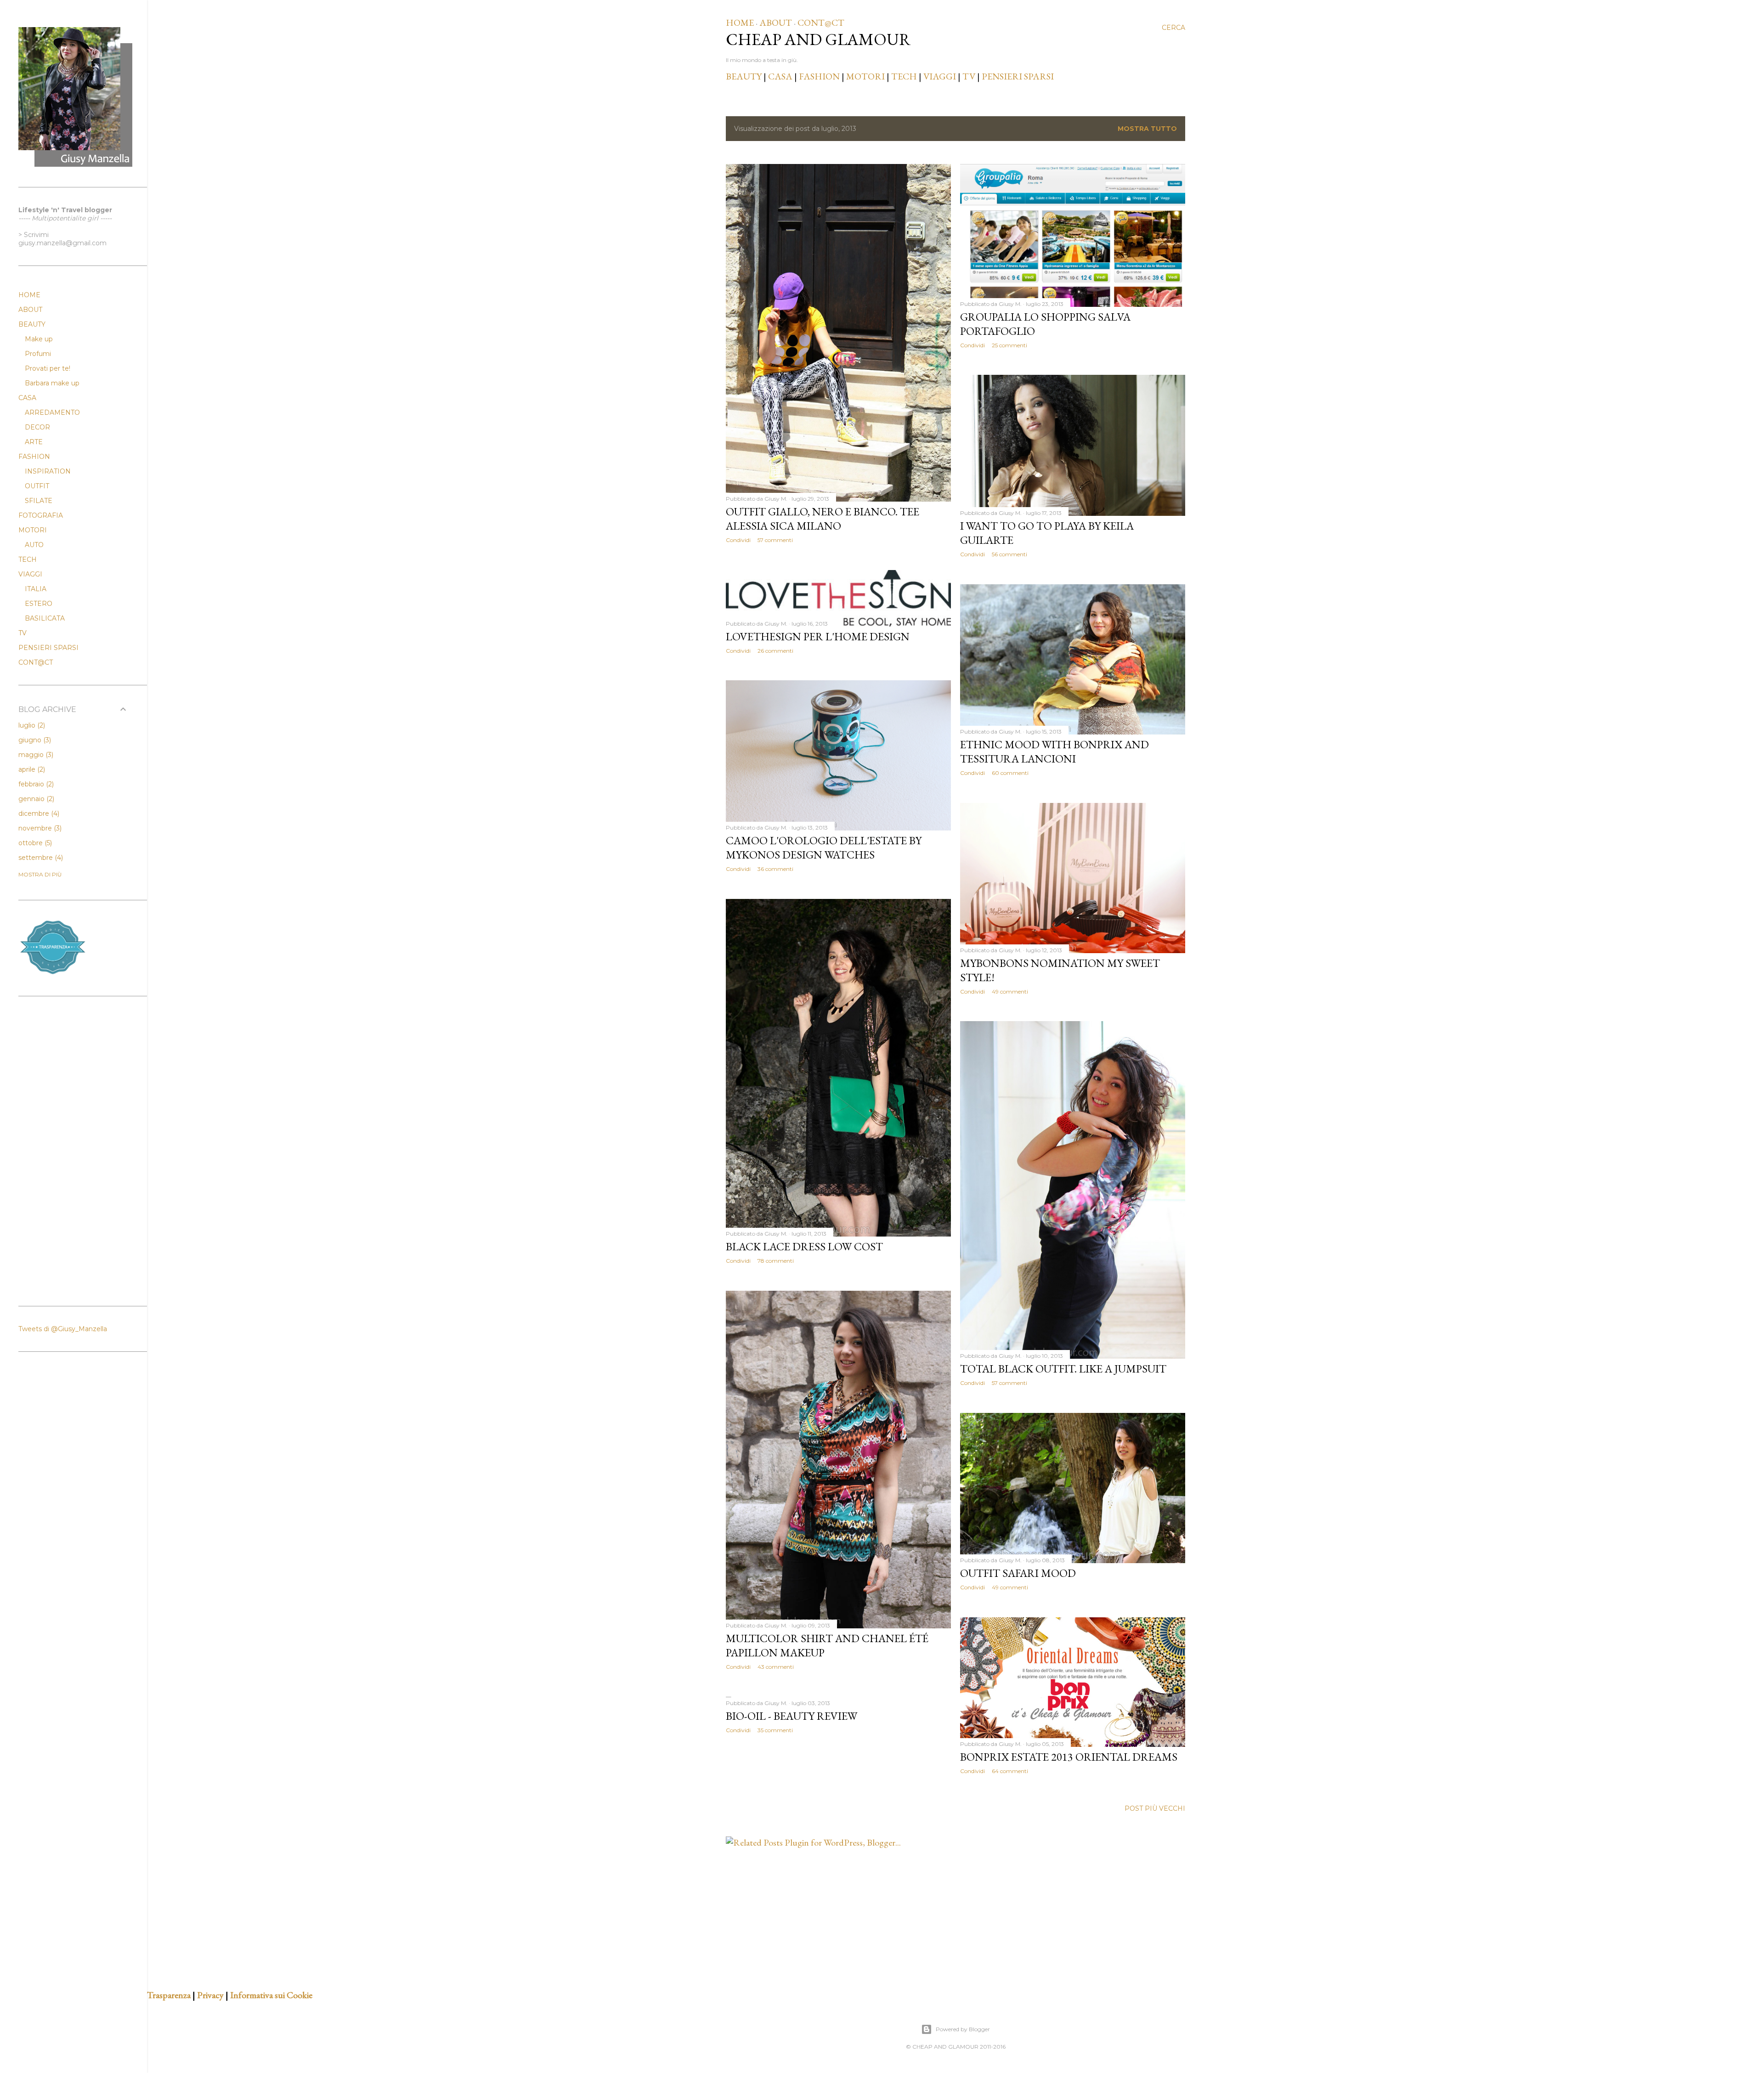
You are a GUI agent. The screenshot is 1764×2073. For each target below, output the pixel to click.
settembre (40, 858)
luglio (31, 725)
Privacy (210, 1995)
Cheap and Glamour (818, 39)
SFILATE (39, 501)
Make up (39, 339)
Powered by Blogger (963, 2029)
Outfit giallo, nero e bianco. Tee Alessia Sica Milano (823, 519)
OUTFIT (37, 486)
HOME (740, 23)
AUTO (34, 545)
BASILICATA (45, 618)
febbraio (35, 784)
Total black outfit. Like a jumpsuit (1063, 1369)
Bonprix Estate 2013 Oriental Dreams (1069, 1757)
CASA (780, 76)
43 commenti (776, 1667)
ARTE (34, 442)
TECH (904, 76)
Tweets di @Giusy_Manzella (63, 1329)
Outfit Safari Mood (1018, 1573)
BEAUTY (744, 76)
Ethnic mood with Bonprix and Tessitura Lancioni (1054, 751)
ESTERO (39, 604)
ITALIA (36, 589)
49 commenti (1010, 991)
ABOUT (776, 23)
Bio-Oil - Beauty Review (792, 1716)
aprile (31, 769)
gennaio (35, 799)
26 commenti (775, 651)
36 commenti (775, 869)
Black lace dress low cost (804, 1246)
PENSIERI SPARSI (1018, 76)
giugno (34, 740)
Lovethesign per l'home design (818, 636)
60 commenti (1010, 773)
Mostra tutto (1147, 129)
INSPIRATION (48, 471)
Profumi (38, 354)
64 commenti (1010, 1771)
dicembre (38, 813)
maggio (35, 755)
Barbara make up (52, 383)
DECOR (37, 427)
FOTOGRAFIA (41, 515)
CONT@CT (821, 23)
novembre (39, 828)
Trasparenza (169, 1995)
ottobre (34, 843)
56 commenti (1009, 554)
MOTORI (865, 76)
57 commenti (775, 540)
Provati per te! (48, 368)
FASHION (819, 76)
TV (969, 76)
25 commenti (1009, 345)
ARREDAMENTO (52, 412)
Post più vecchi (1155, 1808)
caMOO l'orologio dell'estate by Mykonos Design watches (824, 847)
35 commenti (775, 1730)
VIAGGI (941, 76)
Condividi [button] (738, 540)
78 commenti (776, 1261)
